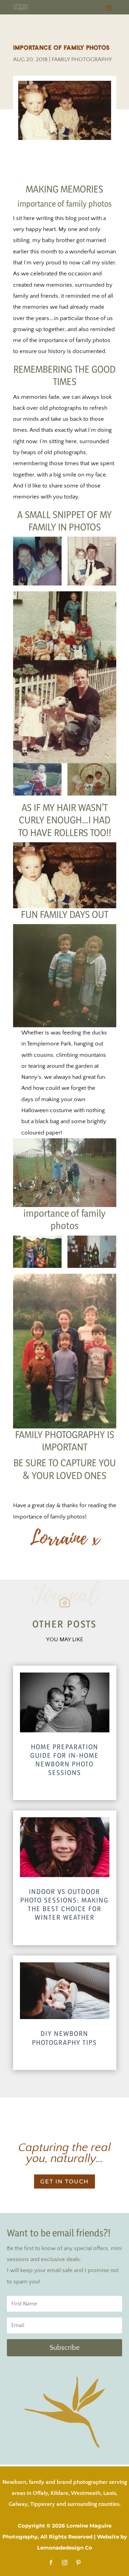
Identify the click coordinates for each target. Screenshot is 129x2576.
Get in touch (64, 2182)
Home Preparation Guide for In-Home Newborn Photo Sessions (64, 1760)
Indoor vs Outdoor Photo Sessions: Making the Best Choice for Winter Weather (64, 1905)
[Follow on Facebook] (51, 2563)
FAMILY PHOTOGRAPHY (60, 1434)
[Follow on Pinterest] (78, 2563)
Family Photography (82, 59)
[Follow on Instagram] (65, 2563)
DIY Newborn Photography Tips (64, 2038)
